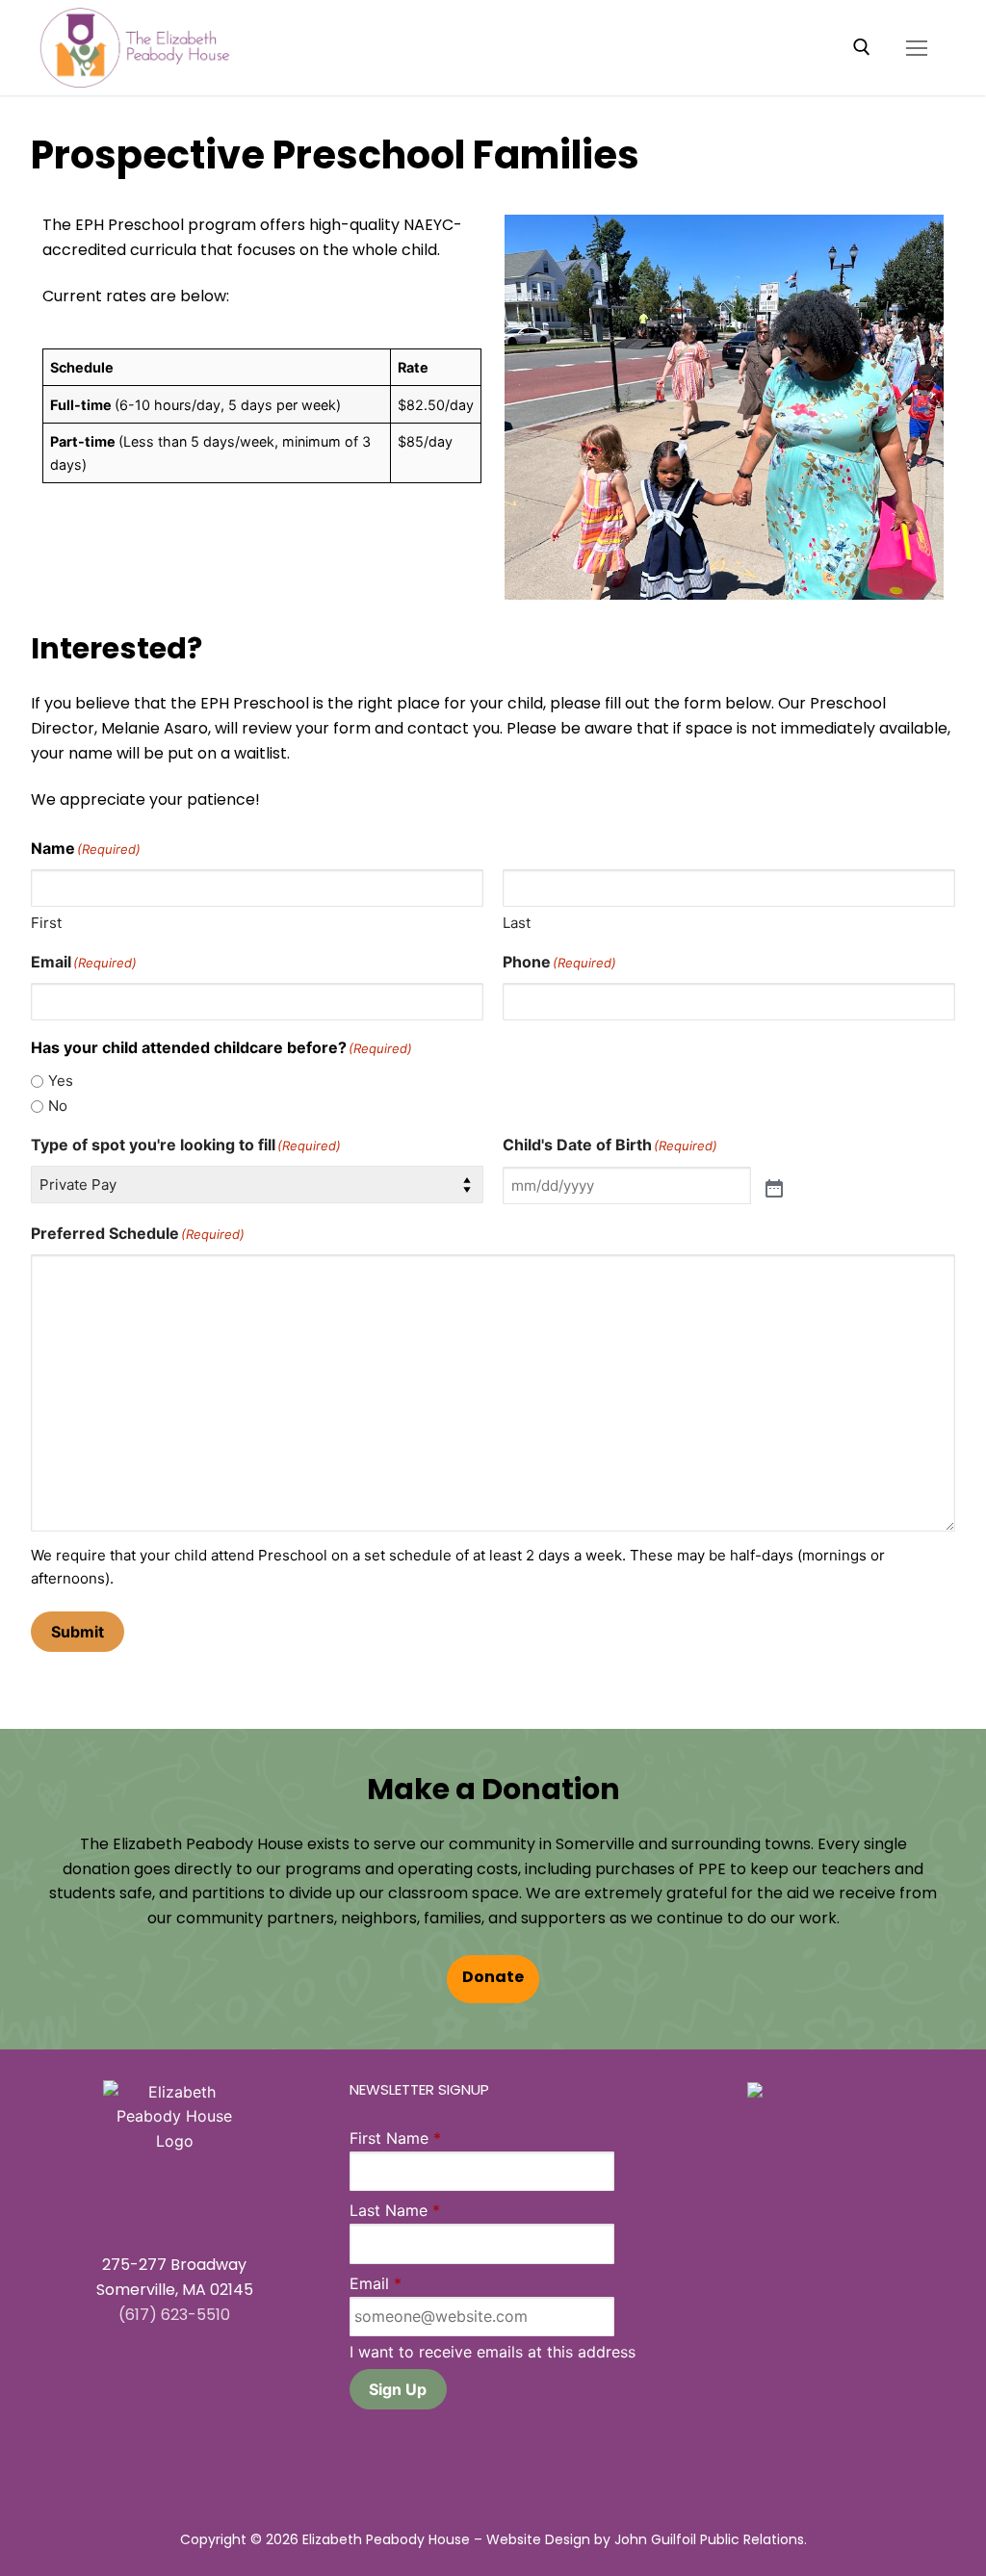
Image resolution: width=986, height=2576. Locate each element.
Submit (78, 1632)
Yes (61, 1081)
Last (517, 923)
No (58, 1106)
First (46, 923)
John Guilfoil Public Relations (709, 2541)
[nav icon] (917, 48)
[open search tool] (862, 47)
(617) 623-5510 (174, 2316)
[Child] (774, 1186)
